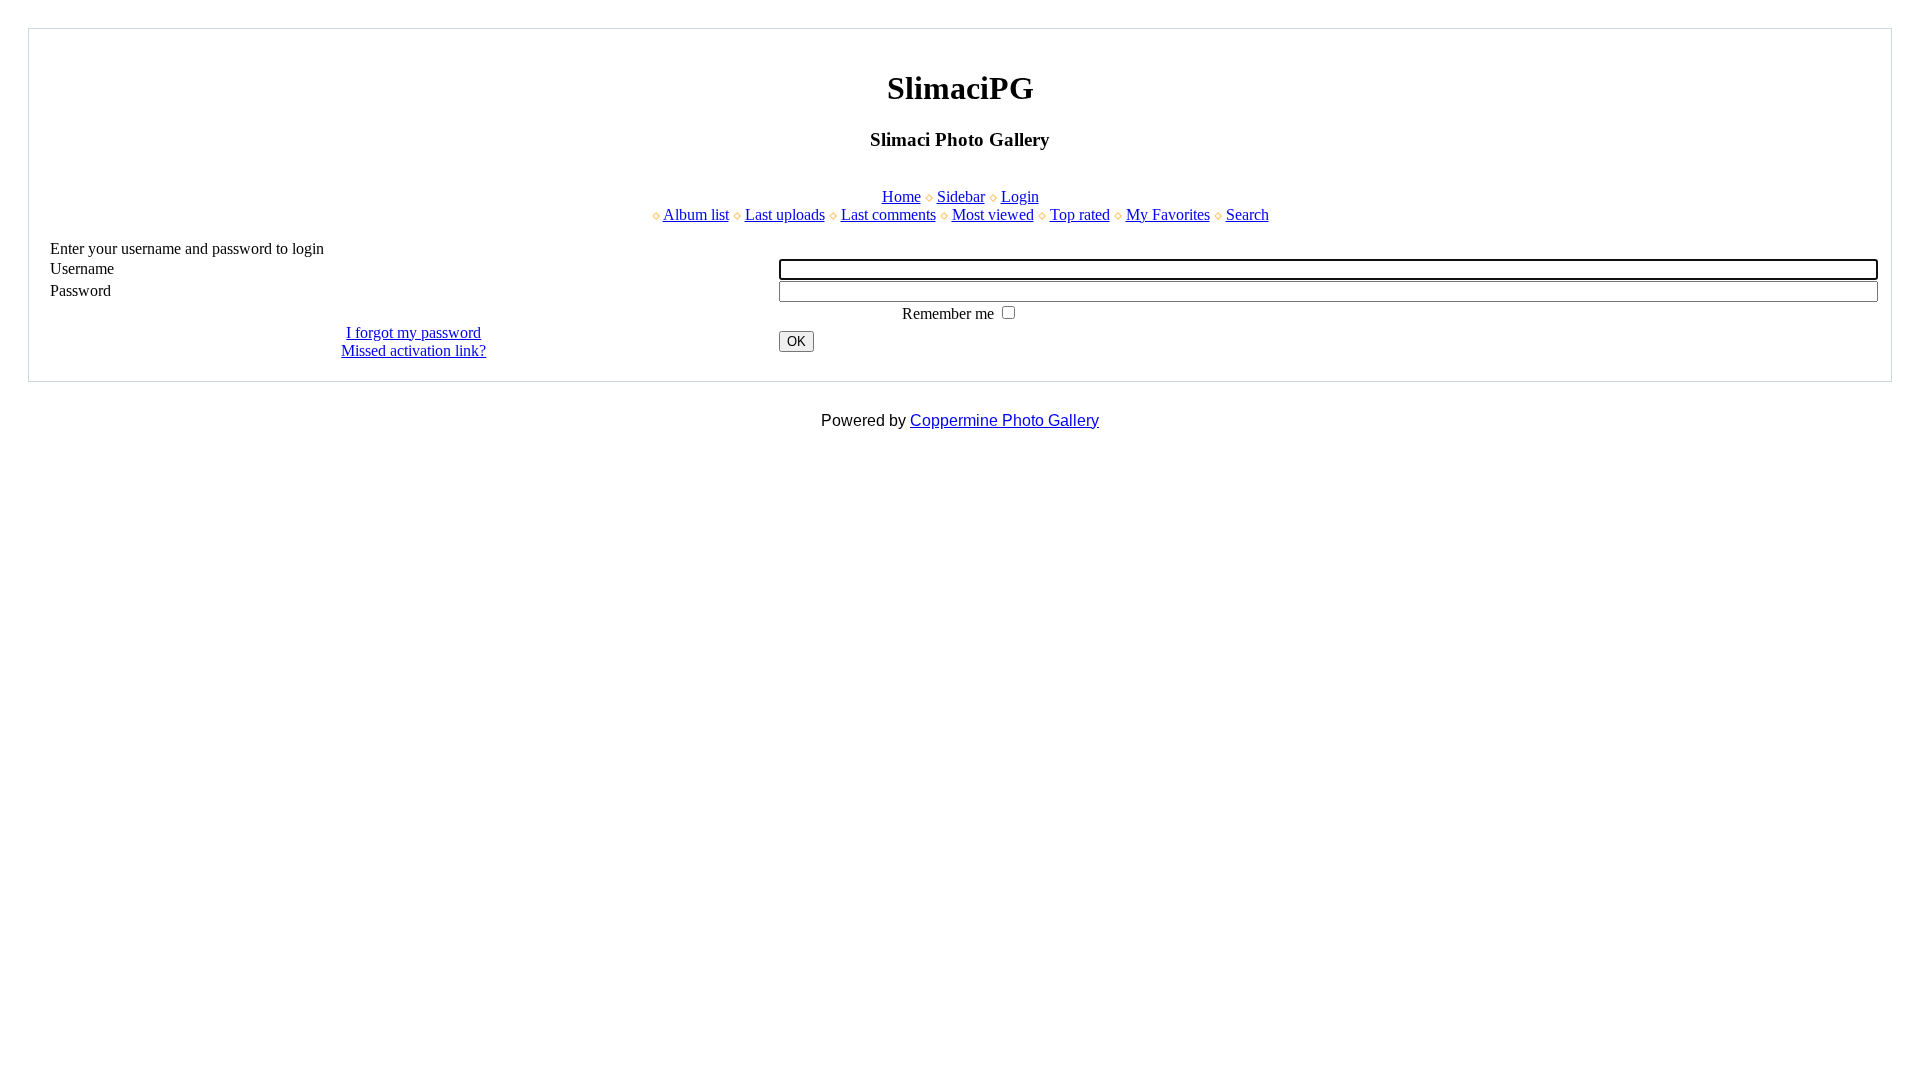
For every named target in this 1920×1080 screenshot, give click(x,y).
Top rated (1080, 214)
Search (1247, 214)
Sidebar (961, 196)
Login (1020, 196)
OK (796, 341)
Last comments (888, 214)
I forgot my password (413, 332)
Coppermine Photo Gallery (1004, 420)
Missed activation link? (413, 350)
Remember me (950, 313)
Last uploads (785, 214)
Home (901, 196)
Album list (696, 214)
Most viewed (993, 214)
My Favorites (1168, 214)
